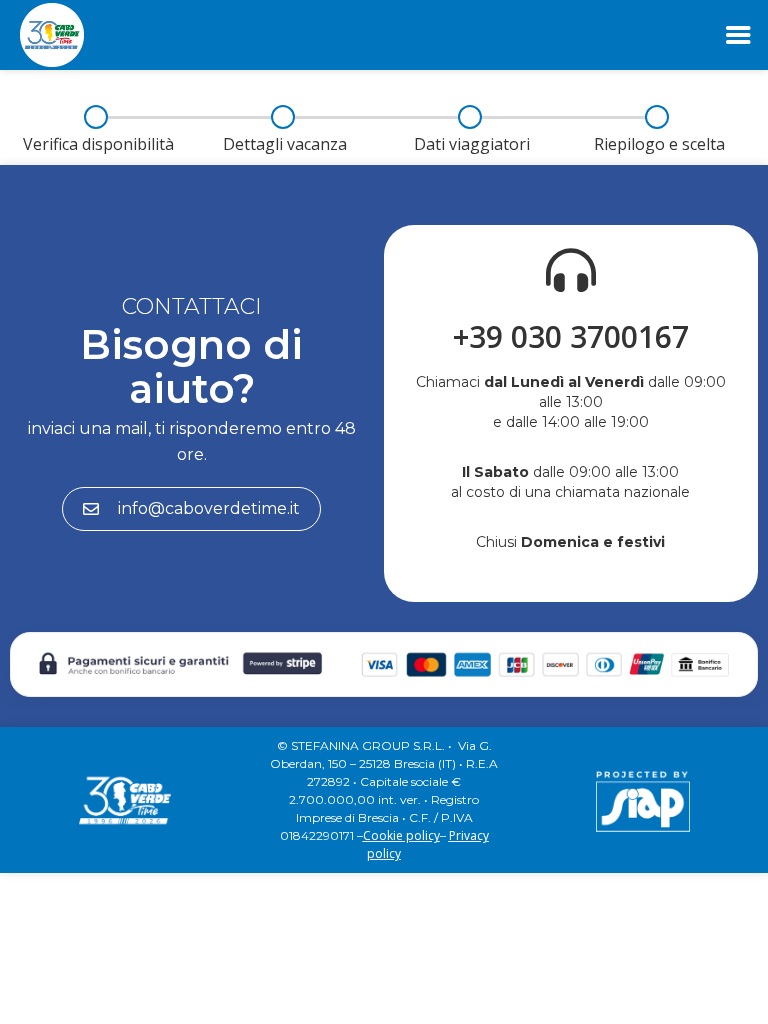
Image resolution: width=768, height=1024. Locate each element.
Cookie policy (401, 835)
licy (392, 853)
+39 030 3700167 (571, 336)
